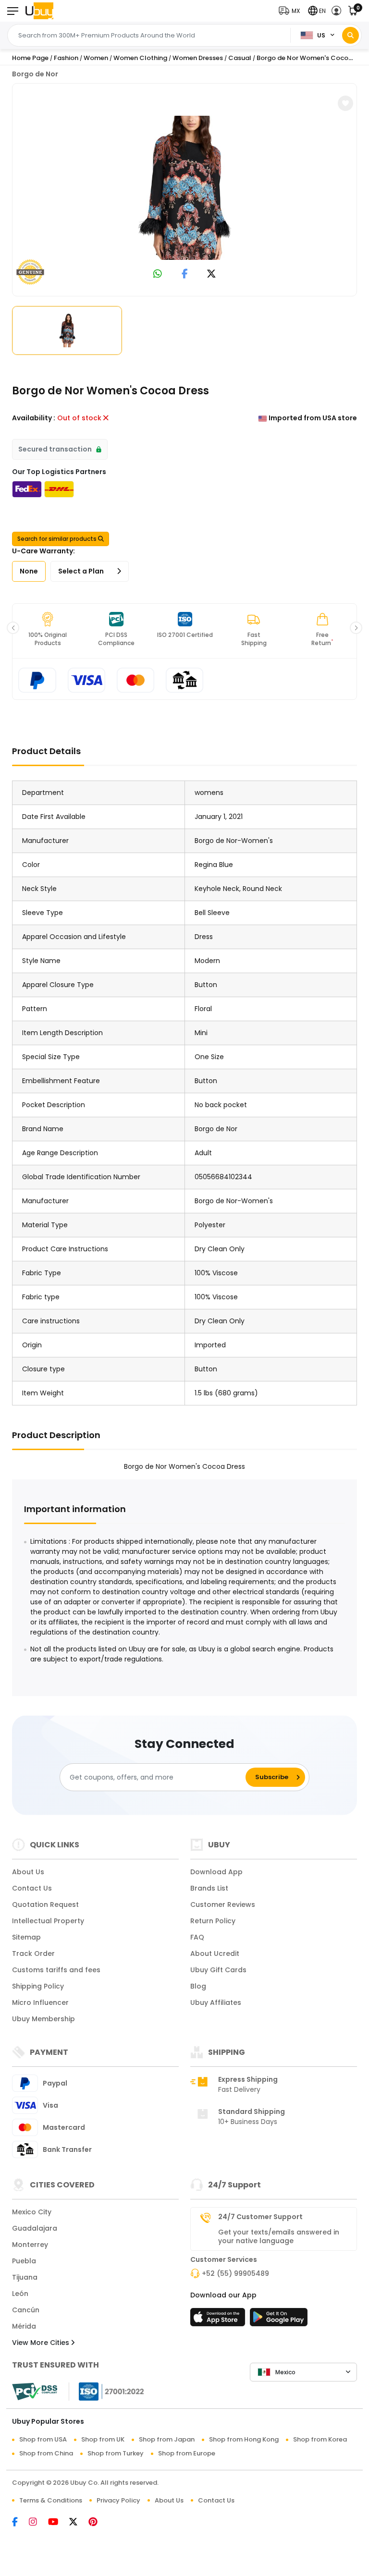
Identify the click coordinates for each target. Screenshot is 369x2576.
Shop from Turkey (116, 2453)
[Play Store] (279, 2320)
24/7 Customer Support (260, 2217)
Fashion (66, 58)
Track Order (33, 1953)
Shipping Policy (38, 1986)
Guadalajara (35, 2228)
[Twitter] (79, 2523)
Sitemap (26, 1937)
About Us (28, 1872)
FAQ (197, 1937)
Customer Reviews (223, 1905)
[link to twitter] (211, 275)
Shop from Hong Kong (244, 2439)
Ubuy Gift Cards (218, 1970)
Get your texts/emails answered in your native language (279, 2236)
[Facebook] (20, 2523)
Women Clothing (140, 58)
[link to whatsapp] (158, 275)
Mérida (24, 2326)
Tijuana (25, 2277)
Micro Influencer (40, 2002)
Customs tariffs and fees (56, 1970)
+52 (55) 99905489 (235, 2273)
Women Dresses (198, 58)
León (20, 2294)
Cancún (26, 2310)
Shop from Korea (320, 2439)
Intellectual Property (48, 1921)
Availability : (34, 418)
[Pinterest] (98, 2523)
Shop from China (46, 2453)
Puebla (24, 2261)
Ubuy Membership (43, 2019)
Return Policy (213, 1921)
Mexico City (32, 2212)
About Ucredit (215, 1953)
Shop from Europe (187, 2453)
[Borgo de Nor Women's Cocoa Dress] (184, 188)
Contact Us (32, 1888)
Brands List (209, 1888)
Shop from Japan (167, 2439)
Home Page (30, 58)
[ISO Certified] (107, 2391)
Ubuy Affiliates (216, 2002)
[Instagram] (38, 2523)
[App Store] (219, 2320)
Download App (216, 1872)
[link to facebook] (185, 275)
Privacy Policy (118, 2500)
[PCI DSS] (35, 2392)
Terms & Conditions (51, 2500)
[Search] (351, 35)
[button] (291, 11)
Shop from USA (43, 2439)
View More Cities (42, 2343)
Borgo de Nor (35, 74)
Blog (198, 1986)
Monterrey (30, 2245)
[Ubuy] (39, 11)
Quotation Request (45, 1905)
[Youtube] (59, 2523)
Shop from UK (103, 2439)
